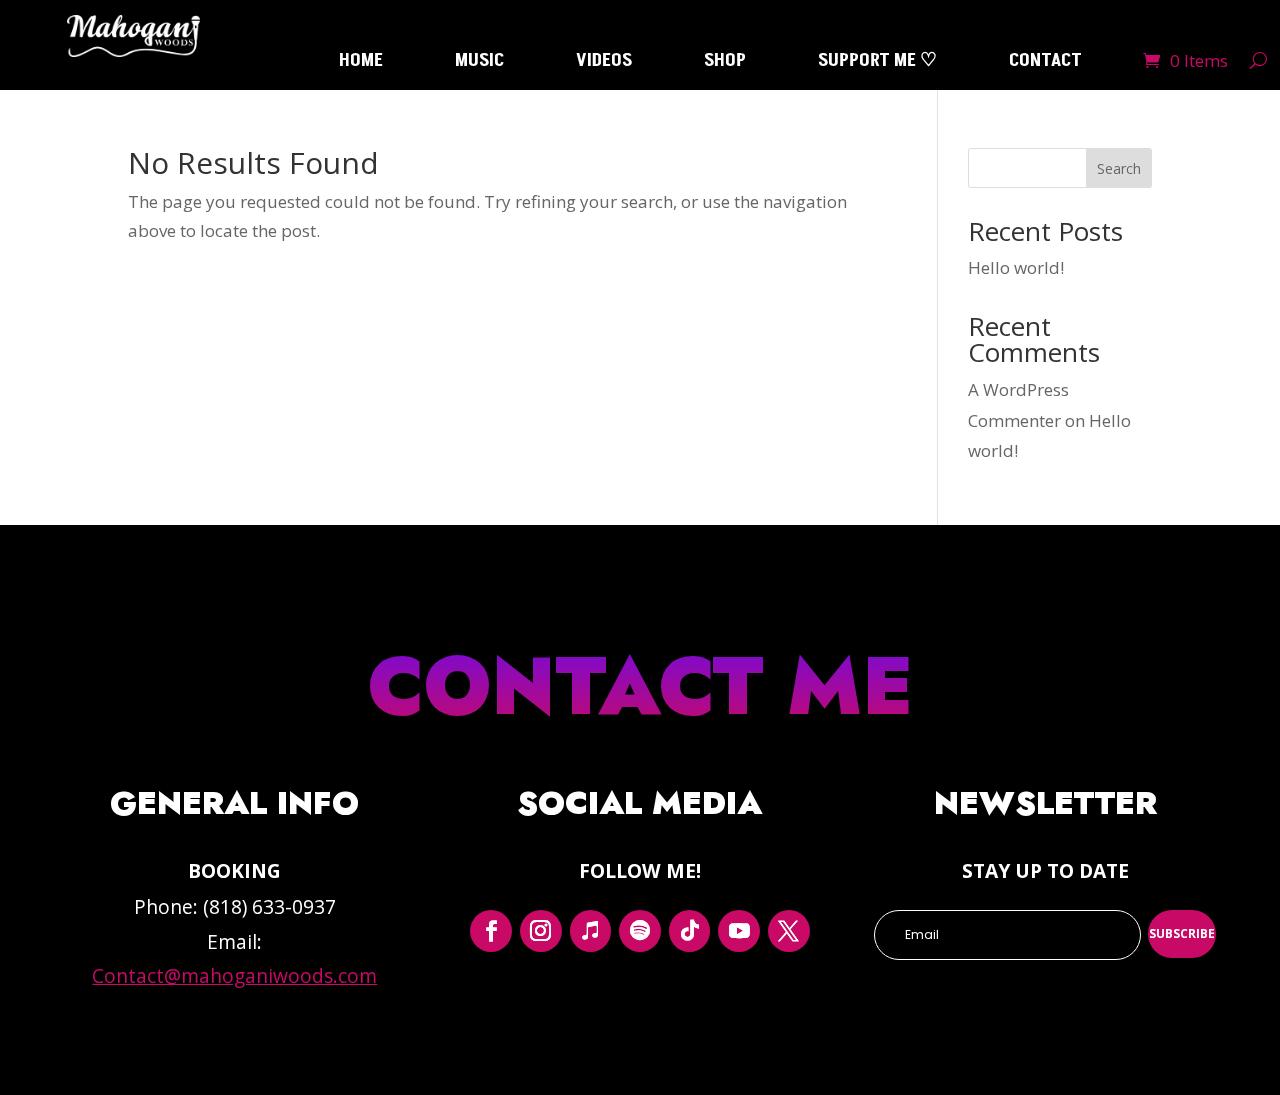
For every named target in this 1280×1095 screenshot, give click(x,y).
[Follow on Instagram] (541, 931)
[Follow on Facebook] (491, 931)
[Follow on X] (789, 931)
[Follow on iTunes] (591, 931)
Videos (604, 63)
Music (479, 63)
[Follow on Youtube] (739, 931)
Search (1119, 168)
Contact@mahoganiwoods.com (234, 975)
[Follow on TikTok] (690, 931)
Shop (725, 63)
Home (361, 63)
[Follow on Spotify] (640, 931)
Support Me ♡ (877, 63)
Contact (1045, 63)
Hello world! (1016, 267)
